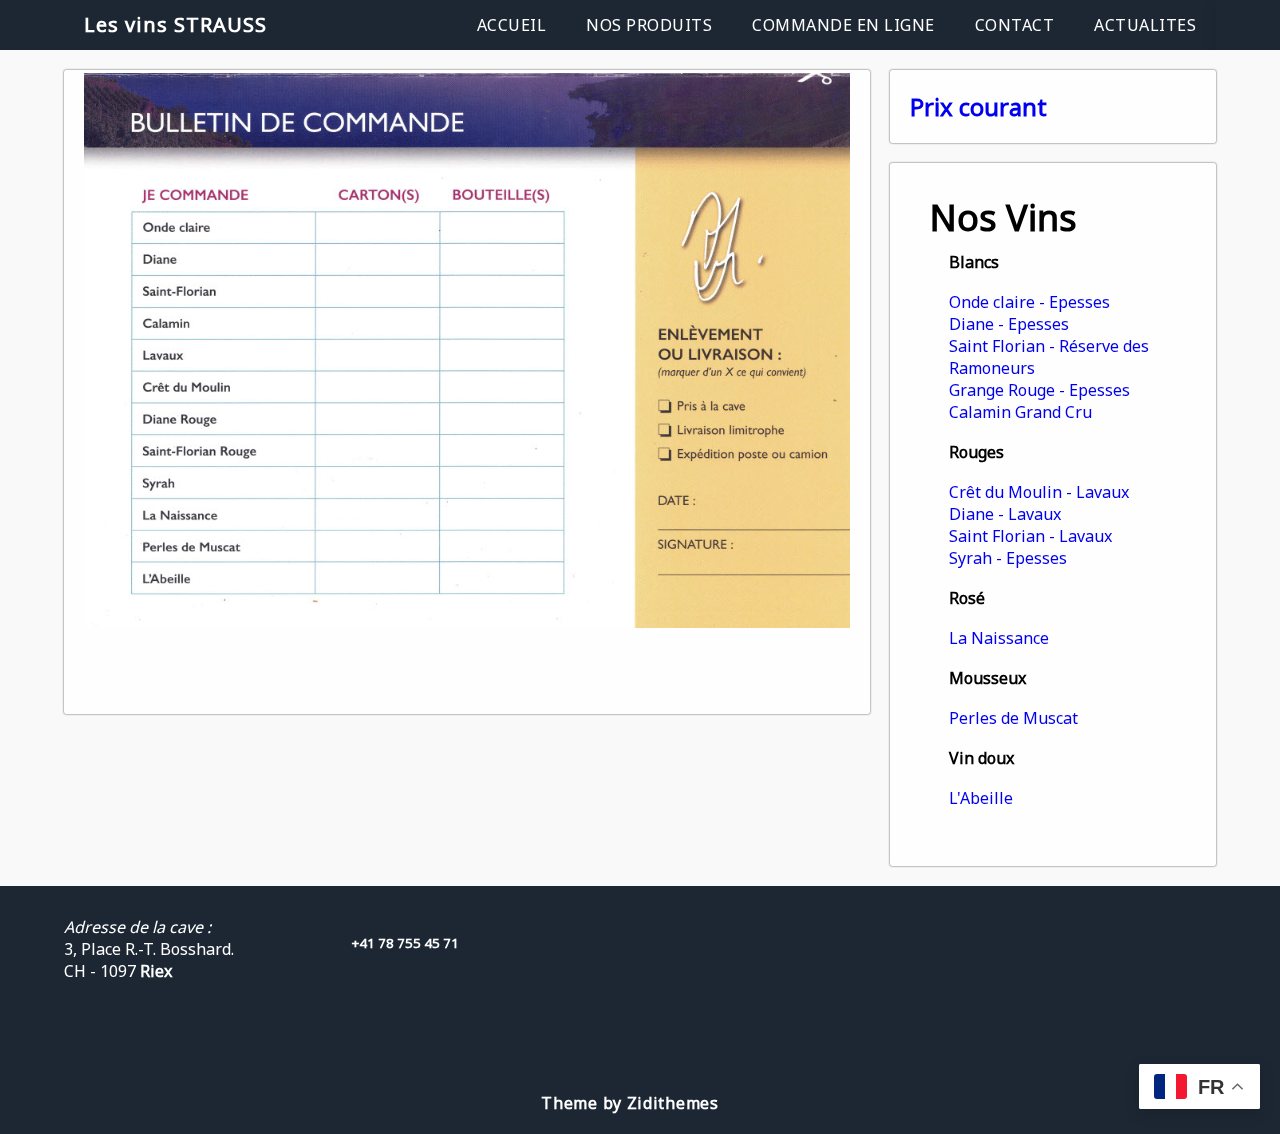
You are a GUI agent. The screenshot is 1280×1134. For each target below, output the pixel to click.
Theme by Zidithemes (629, 1103)
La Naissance (999, 638)
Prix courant (978, 106)
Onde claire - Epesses (1029, 302)
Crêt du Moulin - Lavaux (1039, 492)
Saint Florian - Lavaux (1030, 536)
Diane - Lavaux (1005, 514)
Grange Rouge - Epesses (1039, 390)
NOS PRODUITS (649, 25)
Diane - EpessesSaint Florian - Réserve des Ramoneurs (1049, 346)
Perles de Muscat (1013, 718)
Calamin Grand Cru (1020, 412)
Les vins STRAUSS (175, 24)
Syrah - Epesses (1008, 558)
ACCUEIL (512, 25)
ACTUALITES (1145, 25)
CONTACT (1015, 25)
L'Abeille (981, 798)
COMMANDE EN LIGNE (843, 25)
